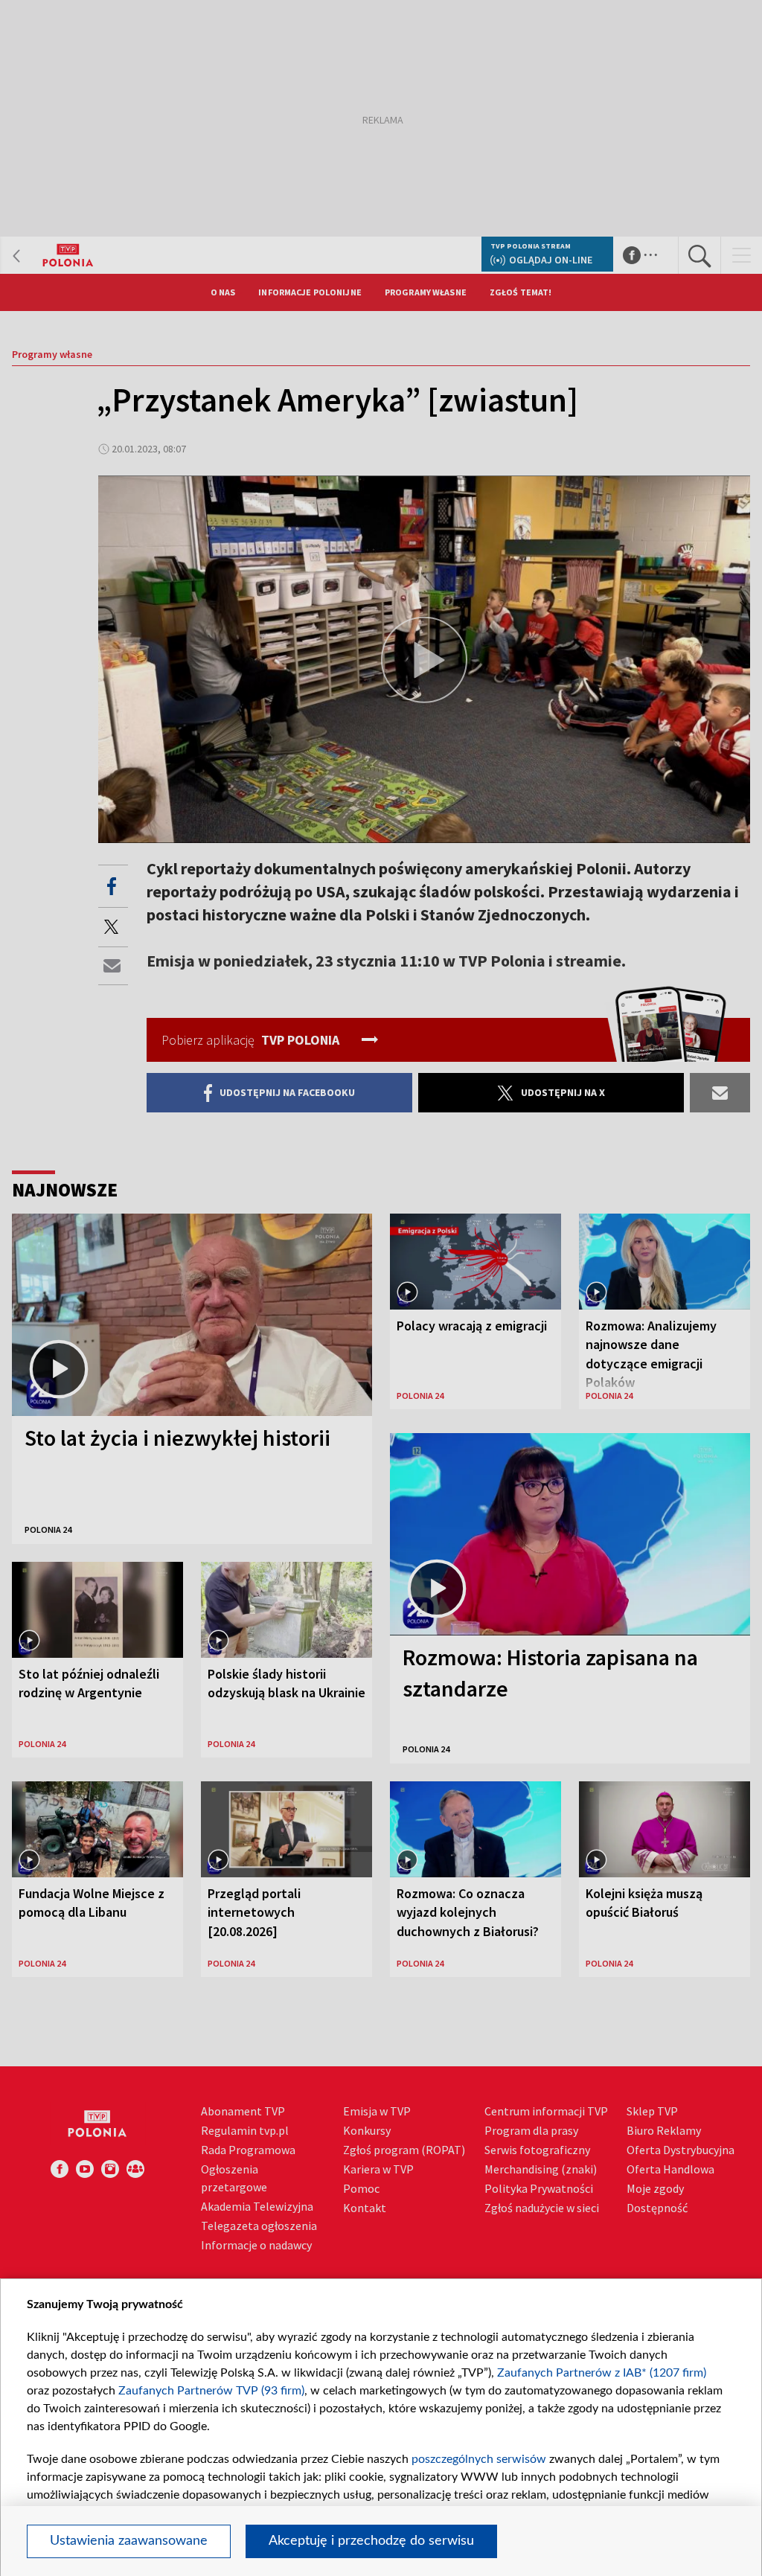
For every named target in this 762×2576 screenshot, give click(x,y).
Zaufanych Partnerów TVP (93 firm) (211, 2391)
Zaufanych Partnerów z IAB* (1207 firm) (602, 2373)
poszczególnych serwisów (479, 2459)
